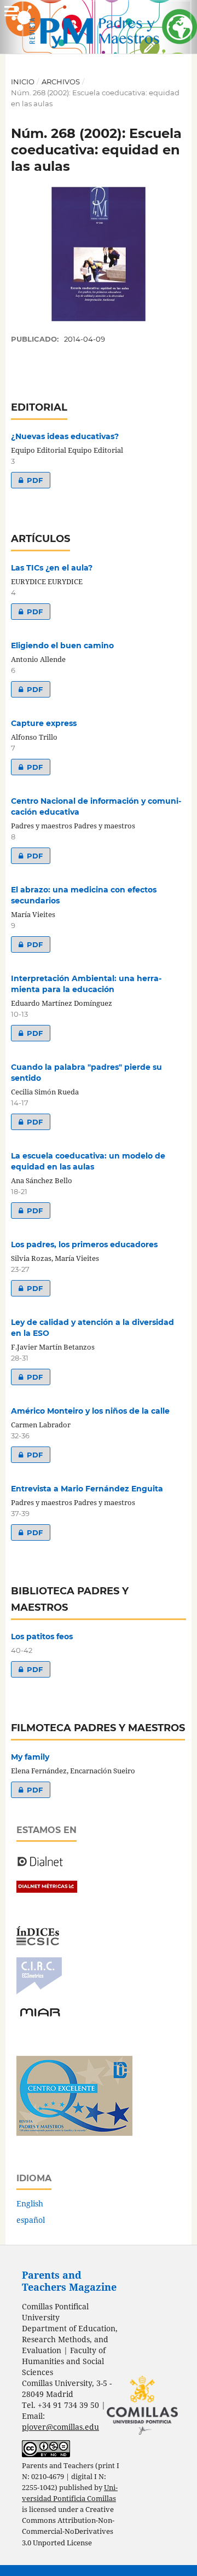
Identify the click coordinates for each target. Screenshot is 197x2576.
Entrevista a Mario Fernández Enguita (87, 1489)
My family (30, 1757)
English (30, 2203)
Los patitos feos (42, 1636)
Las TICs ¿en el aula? (52, 568)
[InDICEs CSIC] (38, 1942)
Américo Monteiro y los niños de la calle (90, 1411)
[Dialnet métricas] (47, 1890)
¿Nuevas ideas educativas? (65, 436)
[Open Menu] (11, 11)
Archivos (61, 82)
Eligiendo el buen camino (62, 646)
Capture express (44, 723)
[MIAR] (40, 2016)
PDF (27, 480)
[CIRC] (39, 1992)
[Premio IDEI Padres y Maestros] (74, 2133)
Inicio (23, 82)
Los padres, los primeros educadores (84, 1244)
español (31, 2220)
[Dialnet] (40, 1866)
